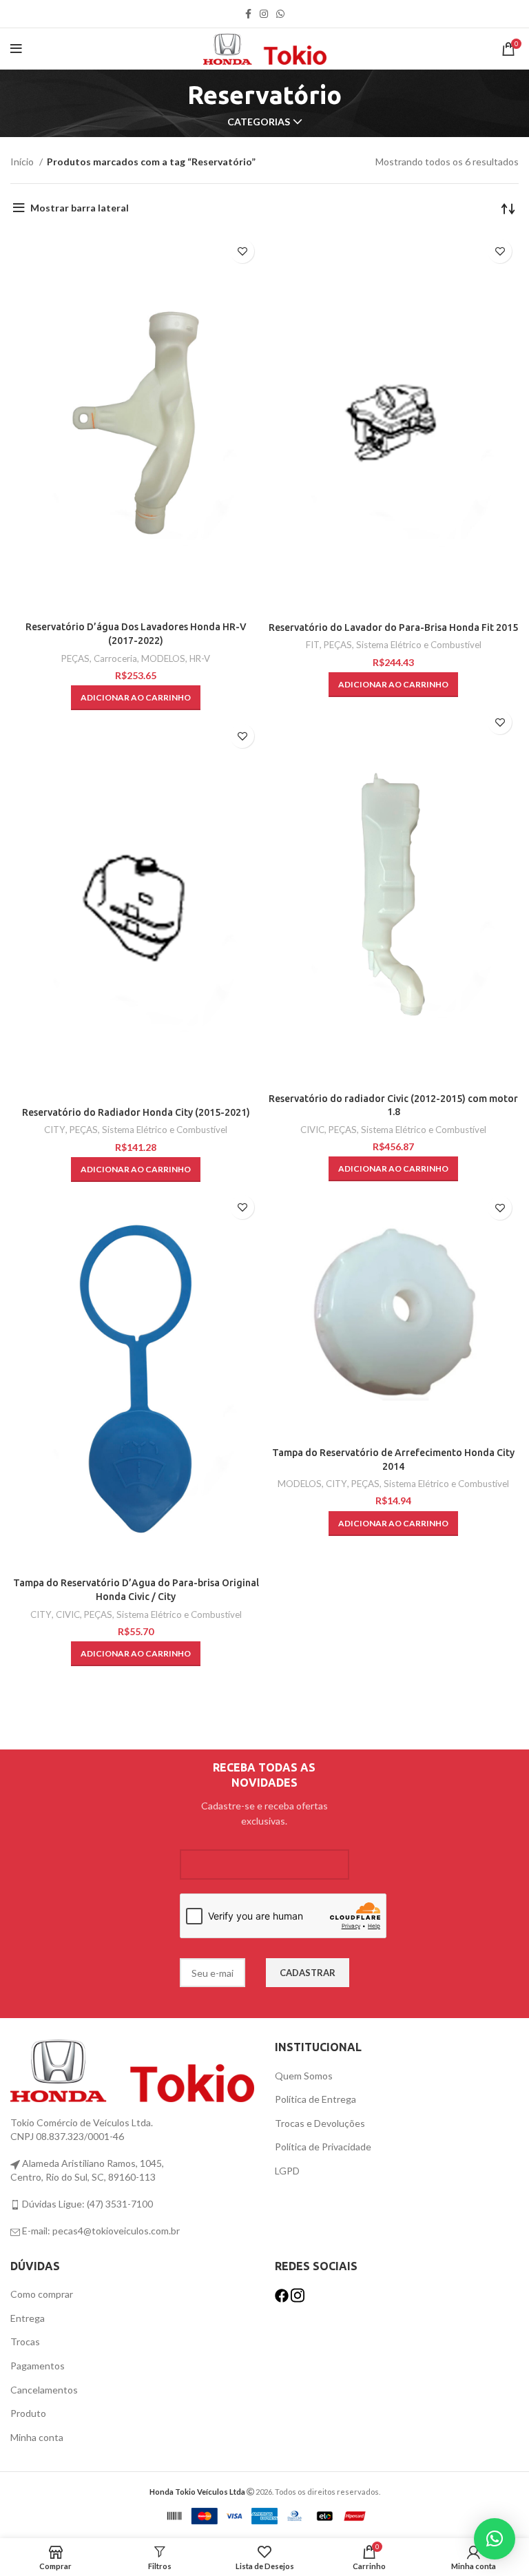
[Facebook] (283, 2294)
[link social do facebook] (248, 14)
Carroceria (115, 658)
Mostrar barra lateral (80, 208)
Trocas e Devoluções (320, 2123)
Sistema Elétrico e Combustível (419, 645)
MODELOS (163, 658)
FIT (313, 645)
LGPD (287, 2171)
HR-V (200, 658)
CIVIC (312, 1130)
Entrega (28, 2318)
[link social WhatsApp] (280, 14)
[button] (136, 698)
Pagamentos (38, 2366)
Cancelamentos (44, 2390)
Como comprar (42, 2294)
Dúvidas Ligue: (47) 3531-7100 (86, 2204)
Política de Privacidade (323, 2147)
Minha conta (37, 2437)
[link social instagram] (264, 14)
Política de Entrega (315, 2099)
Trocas (25, 2341)
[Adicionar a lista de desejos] (242, 251)
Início (23, 162)
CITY (55, 1130)
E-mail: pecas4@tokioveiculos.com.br (100, 2231)
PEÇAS (75, 658)
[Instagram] (298, 2294)
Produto (28, 2413)
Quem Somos (304, 2076)
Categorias (259, 122)
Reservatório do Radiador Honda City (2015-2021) (136, 1112)
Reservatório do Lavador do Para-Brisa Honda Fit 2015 (393, 627)
